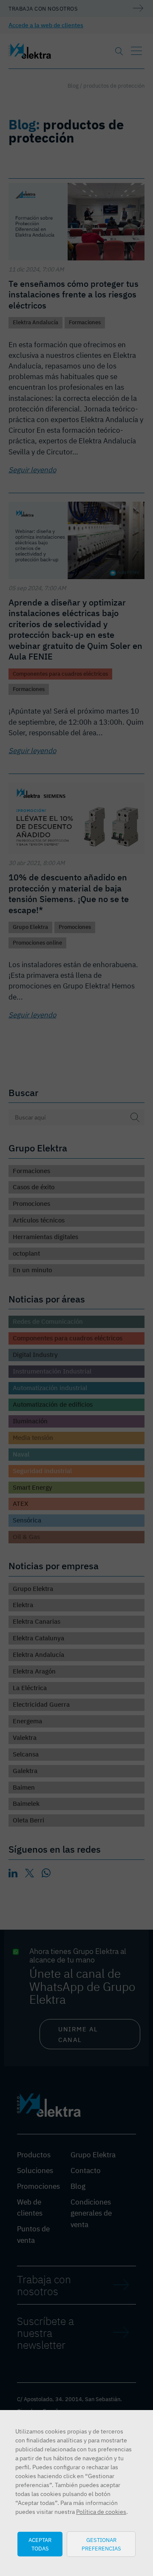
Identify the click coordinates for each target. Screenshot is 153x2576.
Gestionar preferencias (101, 2544)
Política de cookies (101, 2512)
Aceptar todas (40, 2544)
